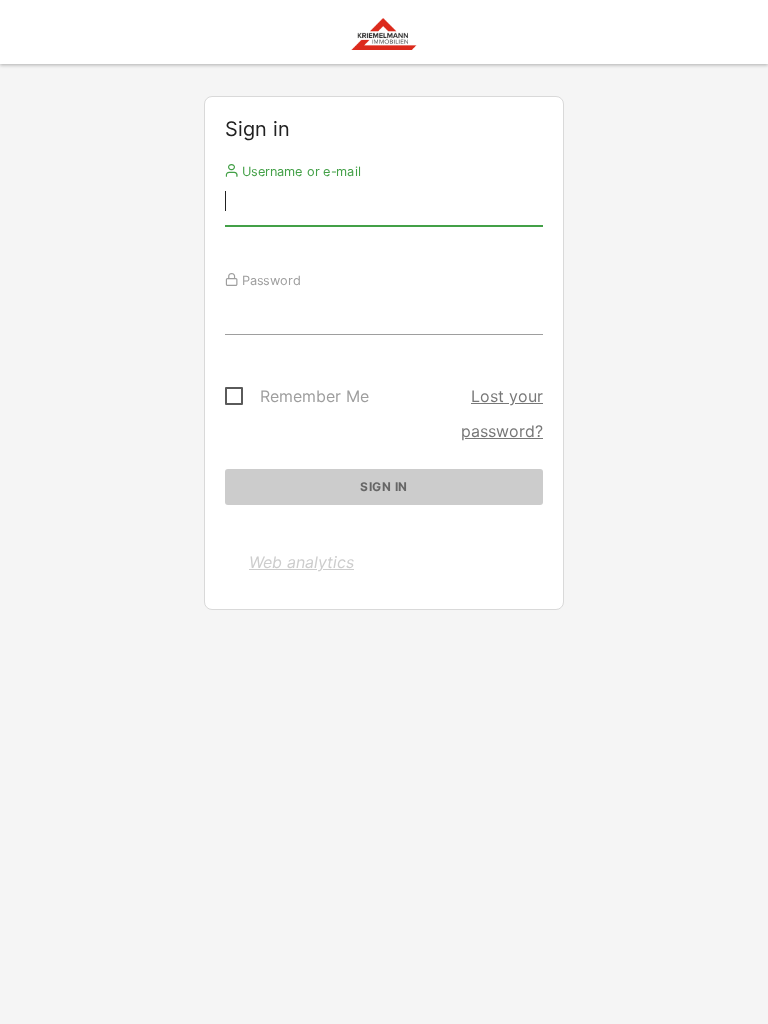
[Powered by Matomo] (383, 37)
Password (269, 280)
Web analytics (301, 562)
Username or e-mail (299, 171)
